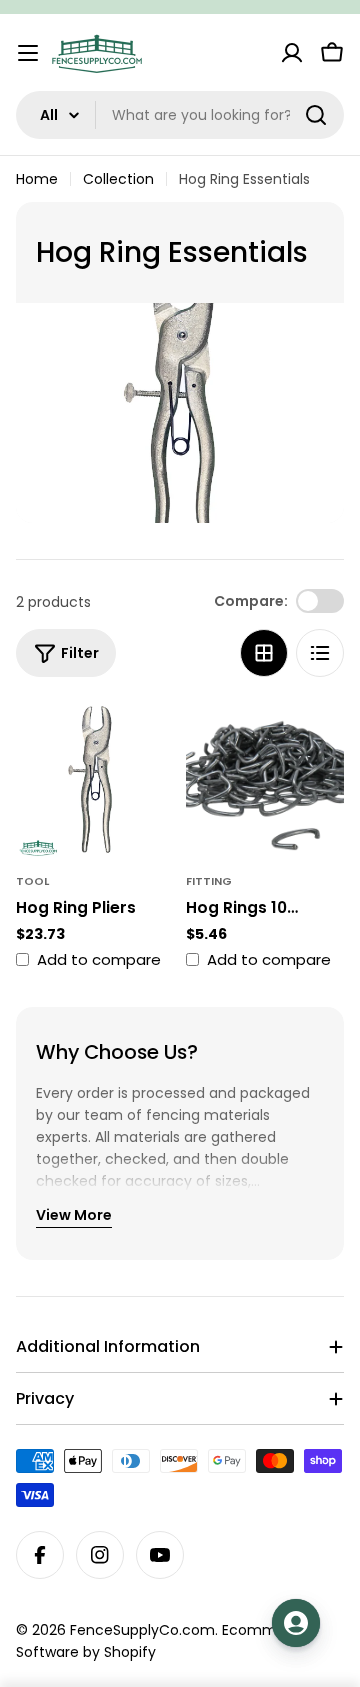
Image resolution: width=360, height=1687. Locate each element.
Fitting (209, 881)
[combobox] (180, 115)
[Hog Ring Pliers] (95, 780)
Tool (32, 881)
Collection (118, 179)
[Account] (292, 53)
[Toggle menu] (28, 53)
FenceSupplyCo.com (142, 1630)
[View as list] (320, 653)
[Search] (316, 115)
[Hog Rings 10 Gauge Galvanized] (265, 780)
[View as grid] (264, 653)
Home (37, 179)
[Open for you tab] (296, 1623)
